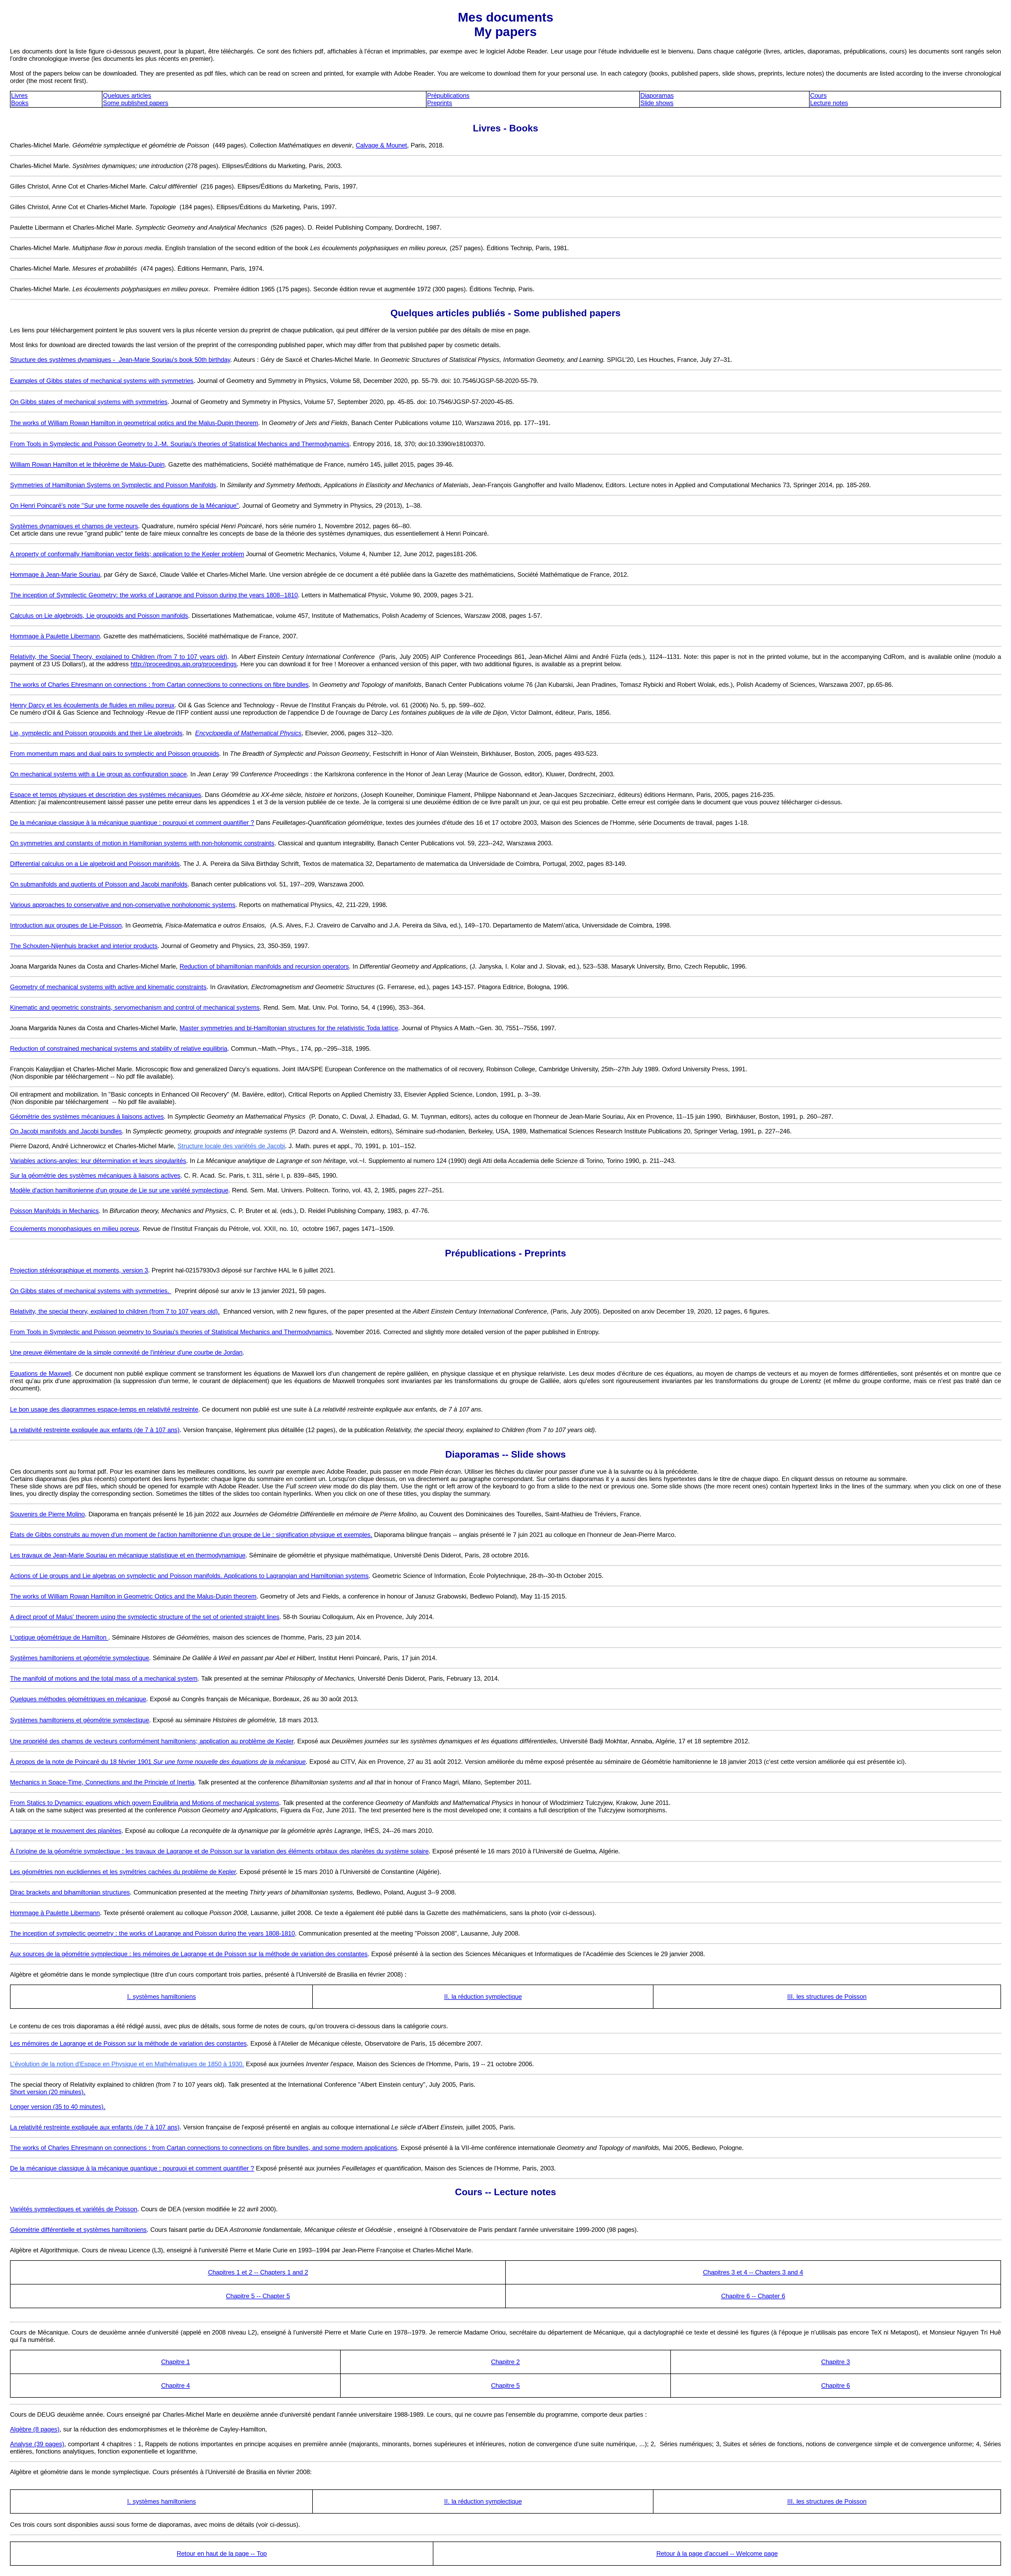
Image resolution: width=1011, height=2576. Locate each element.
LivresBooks (20, 99)
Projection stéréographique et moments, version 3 (79, 1270)
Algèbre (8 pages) (35, 2429)
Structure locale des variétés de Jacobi (231, 1146)
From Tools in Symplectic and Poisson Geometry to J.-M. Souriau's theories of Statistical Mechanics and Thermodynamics (180, 444)
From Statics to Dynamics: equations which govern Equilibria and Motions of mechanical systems (145, 1803)
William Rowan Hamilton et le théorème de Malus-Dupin (87, 464)
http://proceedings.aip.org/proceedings (184, 664)
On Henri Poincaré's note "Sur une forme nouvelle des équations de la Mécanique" (124, 505)
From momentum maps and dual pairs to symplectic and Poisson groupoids (115, 754)
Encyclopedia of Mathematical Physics (248, 733)
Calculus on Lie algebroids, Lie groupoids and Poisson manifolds (99, 616)
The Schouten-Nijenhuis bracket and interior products (84, 946)
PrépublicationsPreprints (448, 99)
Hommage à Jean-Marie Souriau (55, 574)
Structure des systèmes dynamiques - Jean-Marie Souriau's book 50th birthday (120, 360)
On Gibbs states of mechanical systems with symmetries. (91, 1291)
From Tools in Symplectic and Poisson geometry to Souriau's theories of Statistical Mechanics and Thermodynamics (171, 1332)
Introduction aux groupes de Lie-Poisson (66, 925)
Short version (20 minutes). (48, 2092)
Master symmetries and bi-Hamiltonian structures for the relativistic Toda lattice (289, 1028)
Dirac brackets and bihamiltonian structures (70, 1892)
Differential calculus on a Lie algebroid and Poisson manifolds (95, 864)
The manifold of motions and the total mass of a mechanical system (104, 1678)
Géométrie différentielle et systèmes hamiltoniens (78, 2230)
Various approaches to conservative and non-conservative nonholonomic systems (123, 905)
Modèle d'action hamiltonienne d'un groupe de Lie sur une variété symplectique (119, 1190)
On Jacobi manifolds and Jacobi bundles (66, 1131)
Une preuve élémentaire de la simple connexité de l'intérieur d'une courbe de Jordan (126, 1352)
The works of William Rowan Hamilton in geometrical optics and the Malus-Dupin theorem (134, 423)
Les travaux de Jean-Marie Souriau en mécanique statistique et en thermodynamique (128, 1555)
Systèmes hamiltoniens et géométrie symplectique (80, 1658)
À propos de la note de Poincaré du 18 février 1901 (158, 1762)
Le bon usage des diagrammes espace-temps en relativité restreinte (104, 1409)
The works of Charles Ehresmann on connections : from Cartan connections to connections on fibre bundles (159, 685)
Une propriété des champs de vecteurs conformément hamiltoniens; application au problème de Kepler (152, 1741)
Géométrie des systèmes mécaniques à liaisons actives (87, 1116)
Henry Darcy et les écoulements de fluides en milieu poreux (92, 705)
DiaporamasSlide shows (657, 99)
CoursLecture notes (829, 99)
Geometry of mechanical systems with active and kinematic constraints (108, 987)
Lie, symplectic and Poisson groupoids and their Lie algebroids (96, 733)
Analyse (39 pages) (37, 2444)
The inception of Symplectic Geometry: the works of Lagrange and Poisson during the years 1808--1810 (154, 595)
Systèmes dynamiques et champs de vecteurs (74, 526)
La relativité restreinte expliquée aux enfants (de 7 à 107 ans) (95, 1430)
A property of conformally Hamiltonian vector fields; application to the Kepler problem (127, 554)
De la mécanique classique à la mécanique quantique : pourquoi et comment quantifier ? (132, 823)
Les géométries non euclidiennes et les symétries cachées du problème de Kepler (123, 1872)
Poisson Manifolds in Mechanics (54, 1211)
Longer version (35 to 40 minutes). (58, 2107)
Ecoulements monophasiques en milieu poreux (75, 1229)
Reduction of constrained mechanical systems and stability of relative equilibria (119, 1048)
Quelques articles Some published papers (136, 99)
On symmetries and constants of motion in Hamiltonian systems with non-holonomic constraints (142, 843)
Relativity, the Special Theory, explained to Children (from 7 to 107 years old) (119, 657)
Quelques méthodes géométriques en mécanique (78, 1699)
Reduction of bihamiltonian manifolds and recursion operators (264, 966)
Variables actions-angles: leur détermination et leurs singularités (98, 1161)
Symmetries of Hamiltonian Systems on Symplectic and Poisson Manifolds (113, 485)
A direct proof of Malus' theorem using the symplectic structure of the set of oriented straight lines (145, 1617)
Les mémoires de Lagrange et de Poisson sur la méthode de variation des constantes (128, 2043)
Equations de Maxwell (41, 1373)
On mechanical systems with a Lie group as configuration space (98, 774)
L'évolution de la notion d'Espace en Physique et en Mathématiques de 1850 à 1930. (127, 2064)
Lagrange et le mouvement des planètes (66, 1831)
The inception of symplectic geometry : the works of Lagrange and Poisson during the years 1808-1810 (152, 1933)
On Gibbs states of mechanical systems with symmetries (89, 402)
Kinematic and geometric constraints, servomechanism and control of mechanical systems (135, 1007)
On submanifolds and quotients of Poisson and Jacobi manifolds (99, 884)
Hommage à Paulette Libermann (55, 636)
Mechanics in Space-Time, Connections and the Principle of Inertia (102, 1782)
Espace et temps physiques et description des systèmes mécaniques (106, 795)
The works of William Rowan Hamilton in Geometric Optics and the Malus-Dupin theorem (133, 1596)
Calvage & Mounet (381, 145)
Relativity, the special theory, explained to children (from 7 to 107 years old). (115, 1311)
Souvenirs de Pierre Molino (47, 1514)
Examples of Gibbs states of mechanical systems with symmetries (102, 381)
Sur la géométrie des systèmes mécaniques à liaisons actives (95, 1175)
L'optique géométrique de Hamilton (59, 1637)
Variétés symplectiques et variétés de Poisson (74, 2209)
